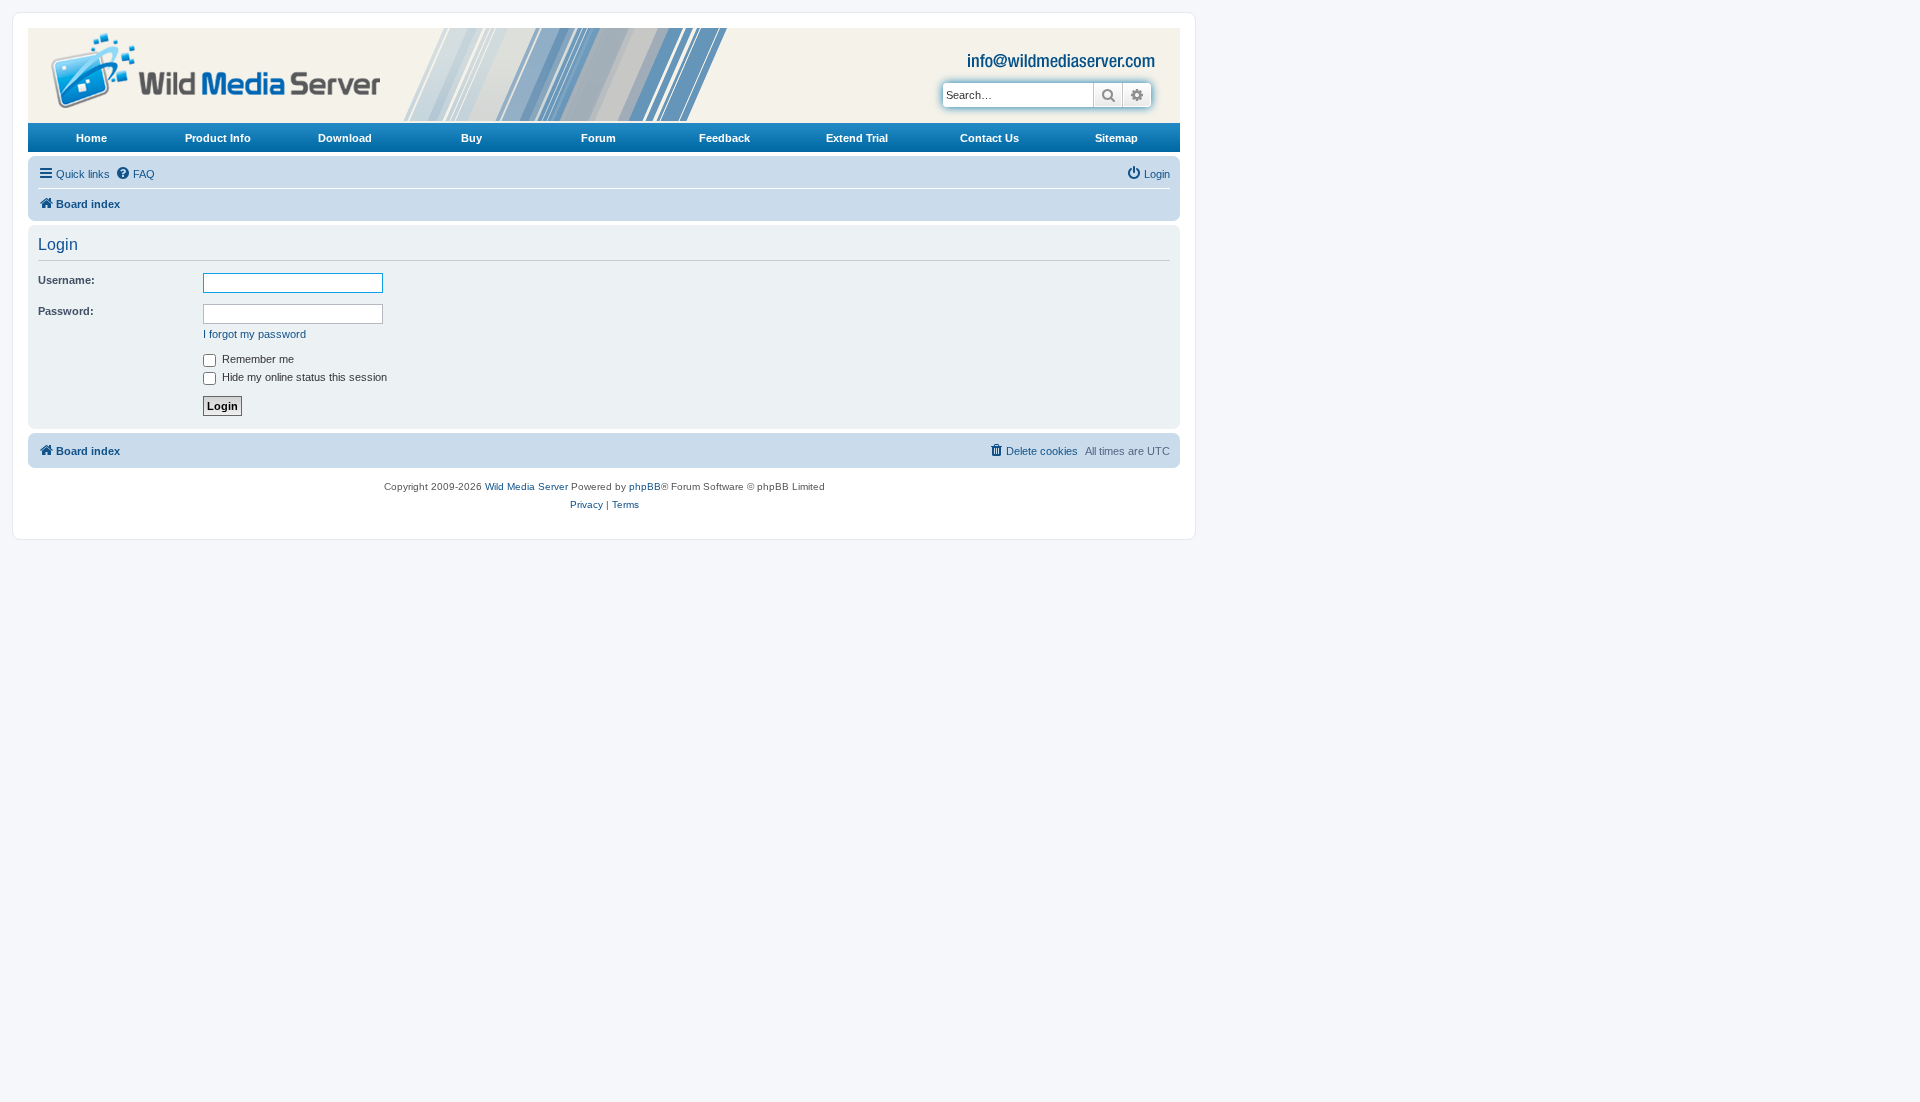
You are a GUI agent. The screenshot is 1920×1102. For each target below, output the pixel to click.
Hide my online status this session (303, 377)
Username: (66, 280)
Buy (471, 138)
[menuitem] (135, 174)
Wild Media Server (526, 486)
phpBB (645, 486)
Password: (66, 311)
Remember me (256, 359)
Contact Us (989, 138)
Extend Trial (857, 138)
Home (91, 138)
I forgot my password (254, 334)
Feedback (724, 138)
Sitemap (1116, 138)
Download (345, 138)
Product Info (218, 138)
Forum (598, 138)
